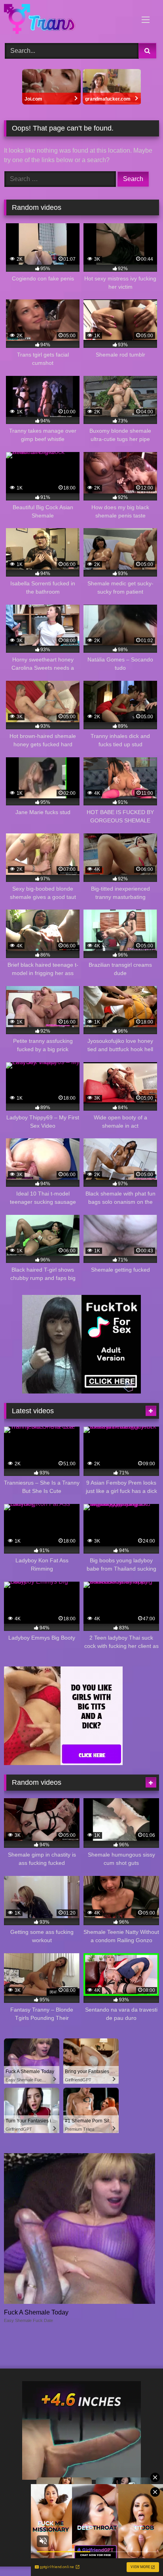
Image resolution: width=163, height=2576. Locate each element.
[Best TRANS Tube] (67, 20)
